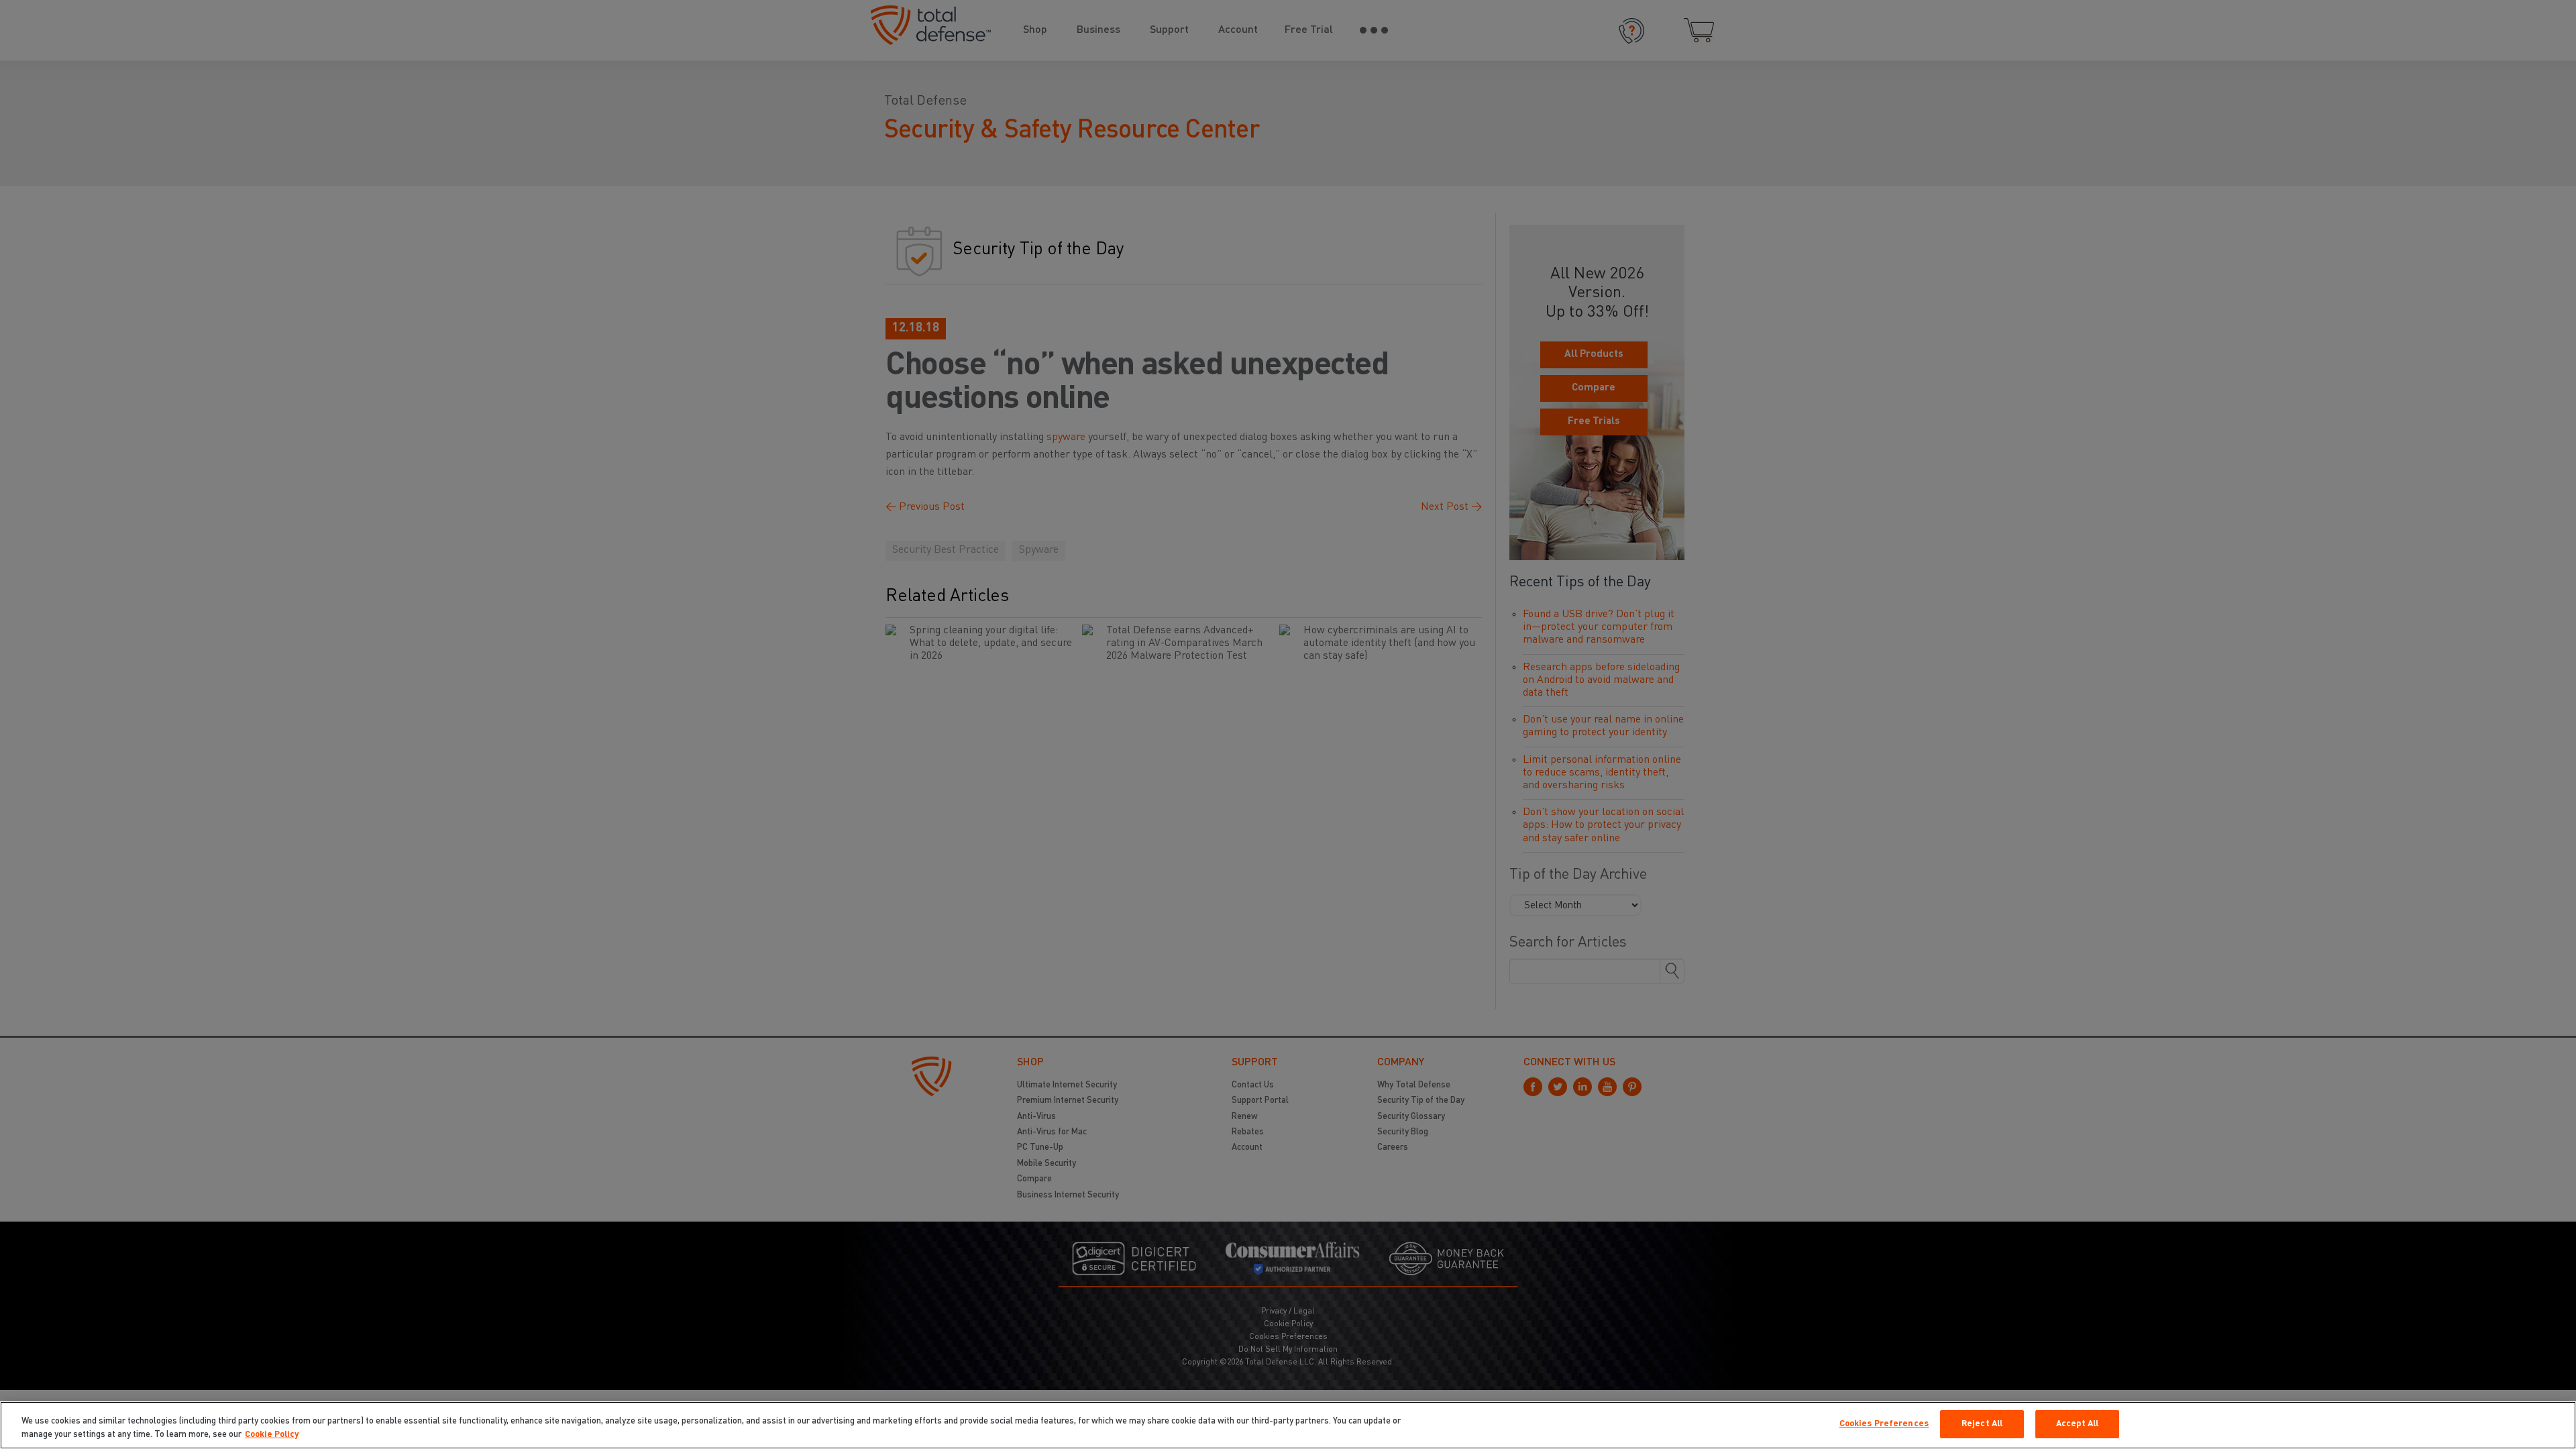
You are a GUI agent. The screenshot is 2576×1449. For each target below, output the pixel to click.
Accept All (2077, 1424)
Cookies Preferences (1884, 1424)
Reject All (1982, 1424)
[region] (1288, 1425)
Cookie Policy (272, 1435)
